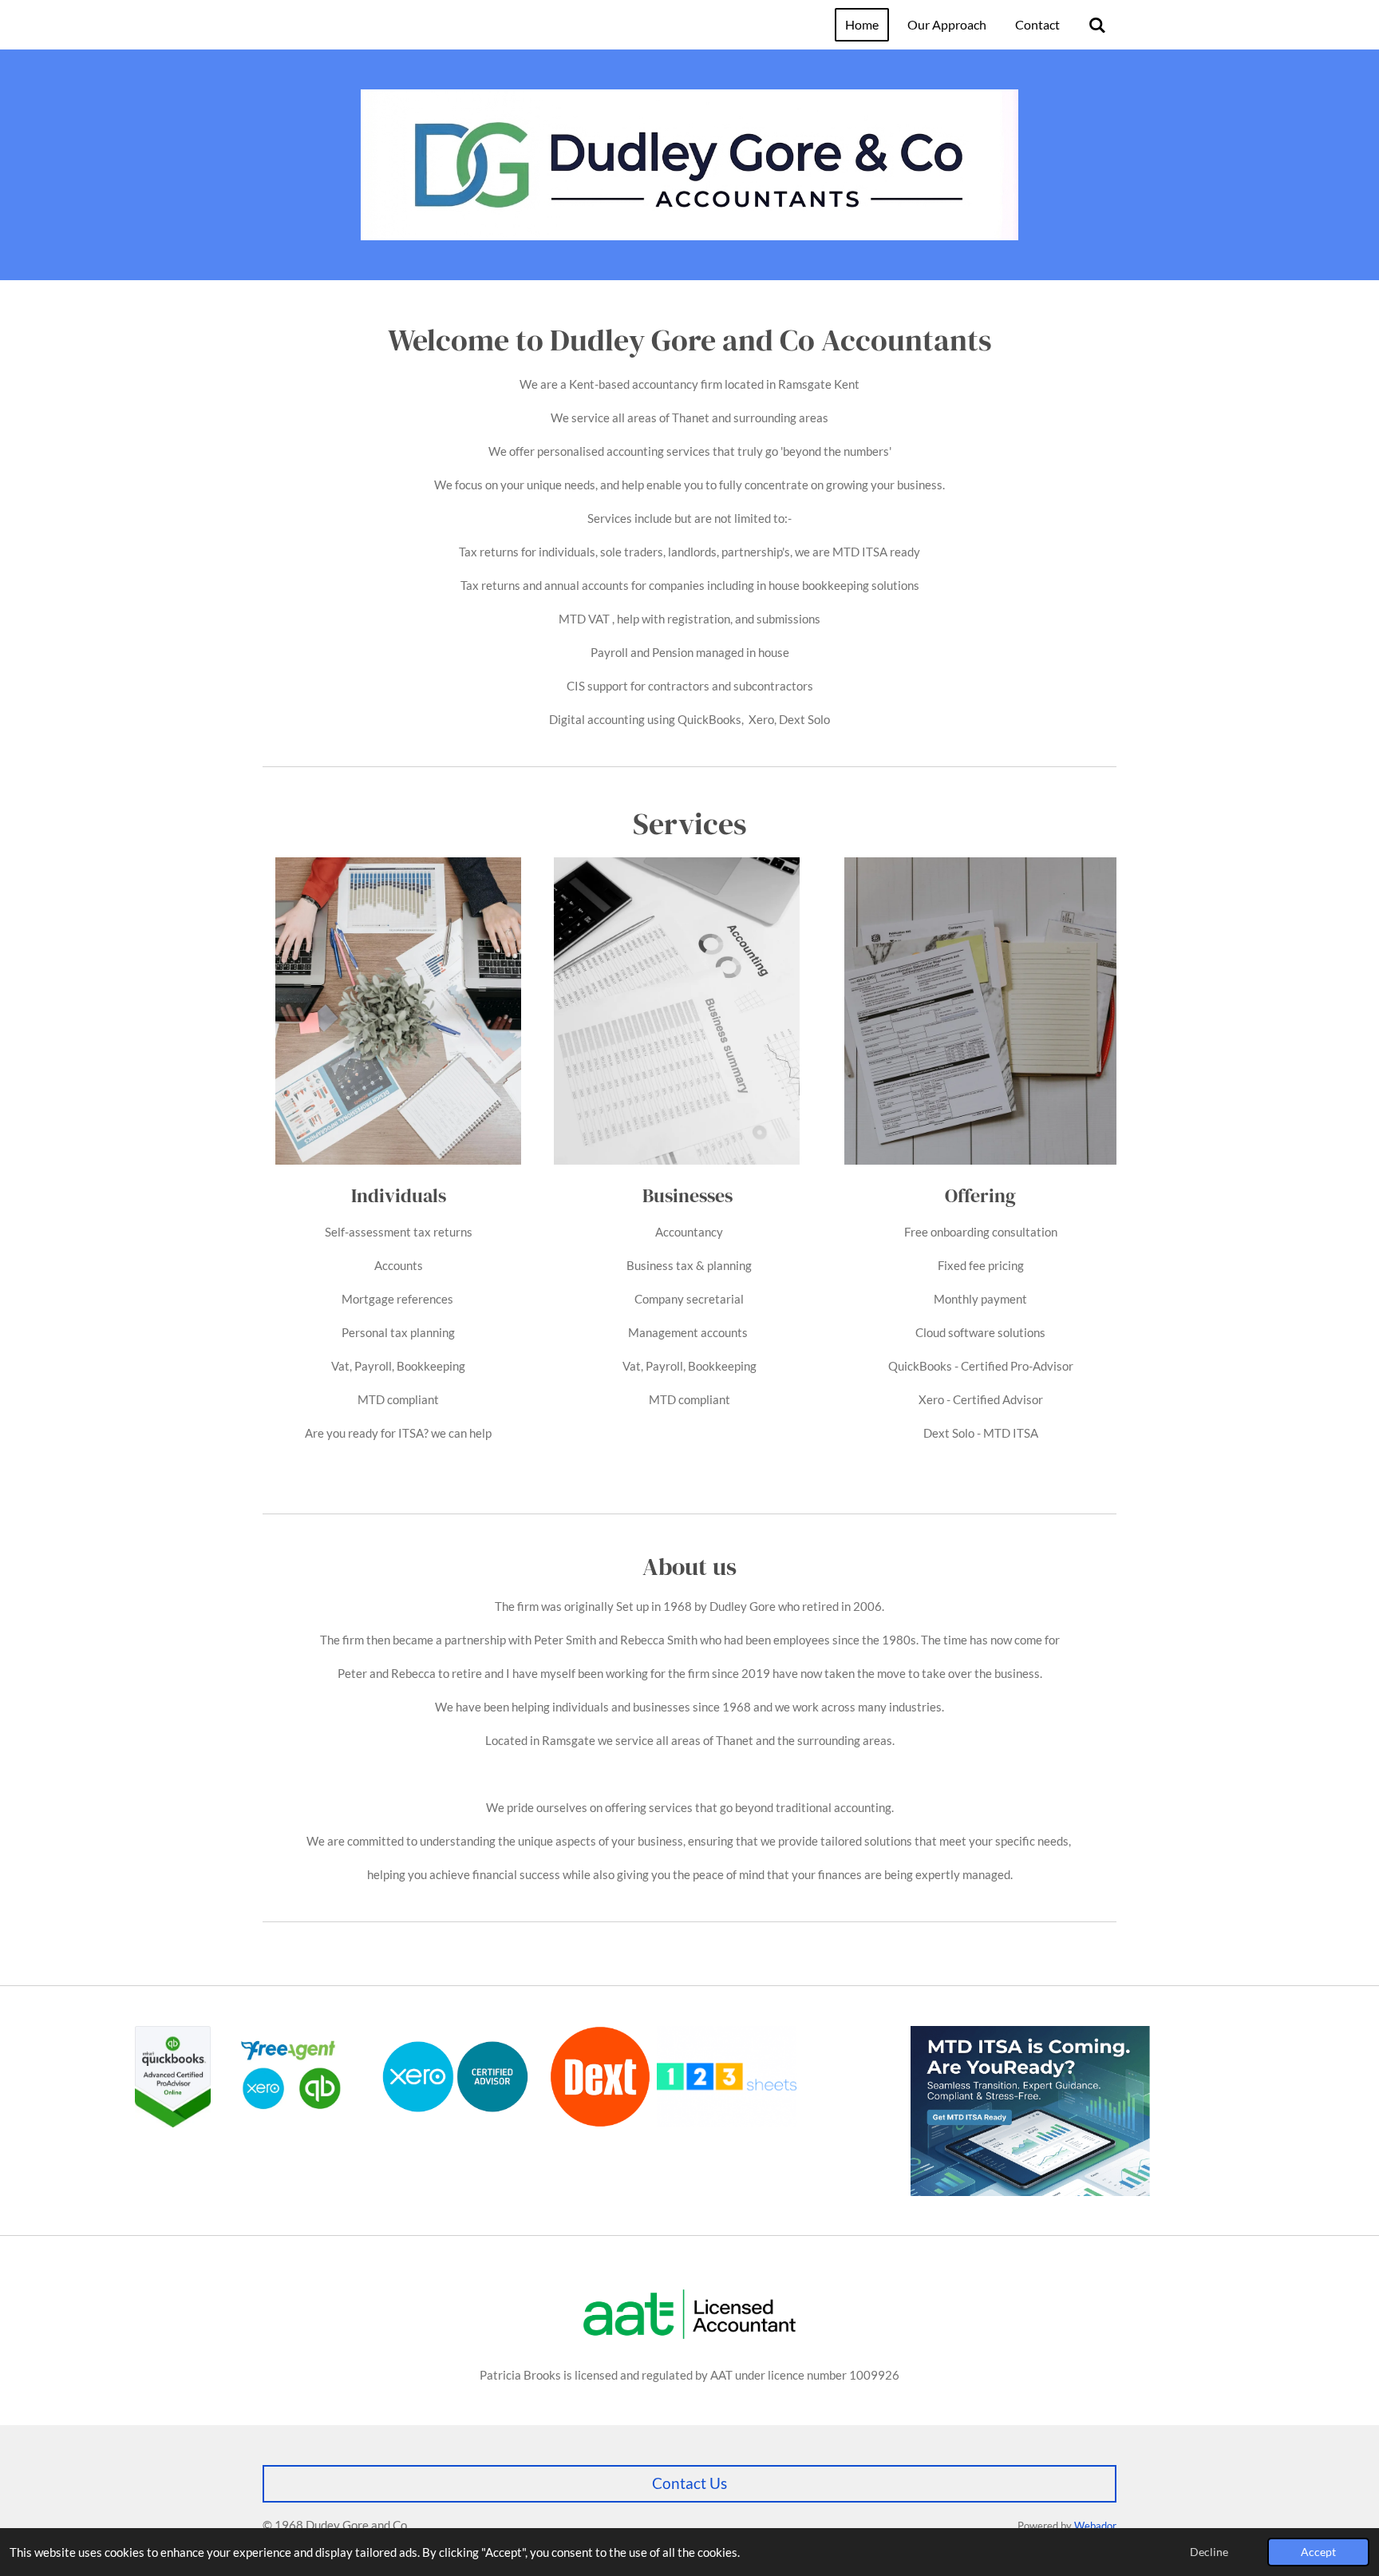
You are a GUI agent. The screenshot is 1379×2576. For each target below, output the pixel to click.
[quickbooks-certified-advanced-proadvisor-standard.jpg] (173, 2077)
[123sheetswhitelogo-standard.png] (727, 2077)
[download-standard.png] (455, 2077)
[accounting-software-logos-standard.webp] (288, 2077)
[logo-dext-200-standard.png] (601, 2077)
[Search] (1097, 25)
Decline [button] (1209, 2552)
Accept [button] (1318, 2552)
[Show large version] (689, 2314)
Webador (1095, 2526)
